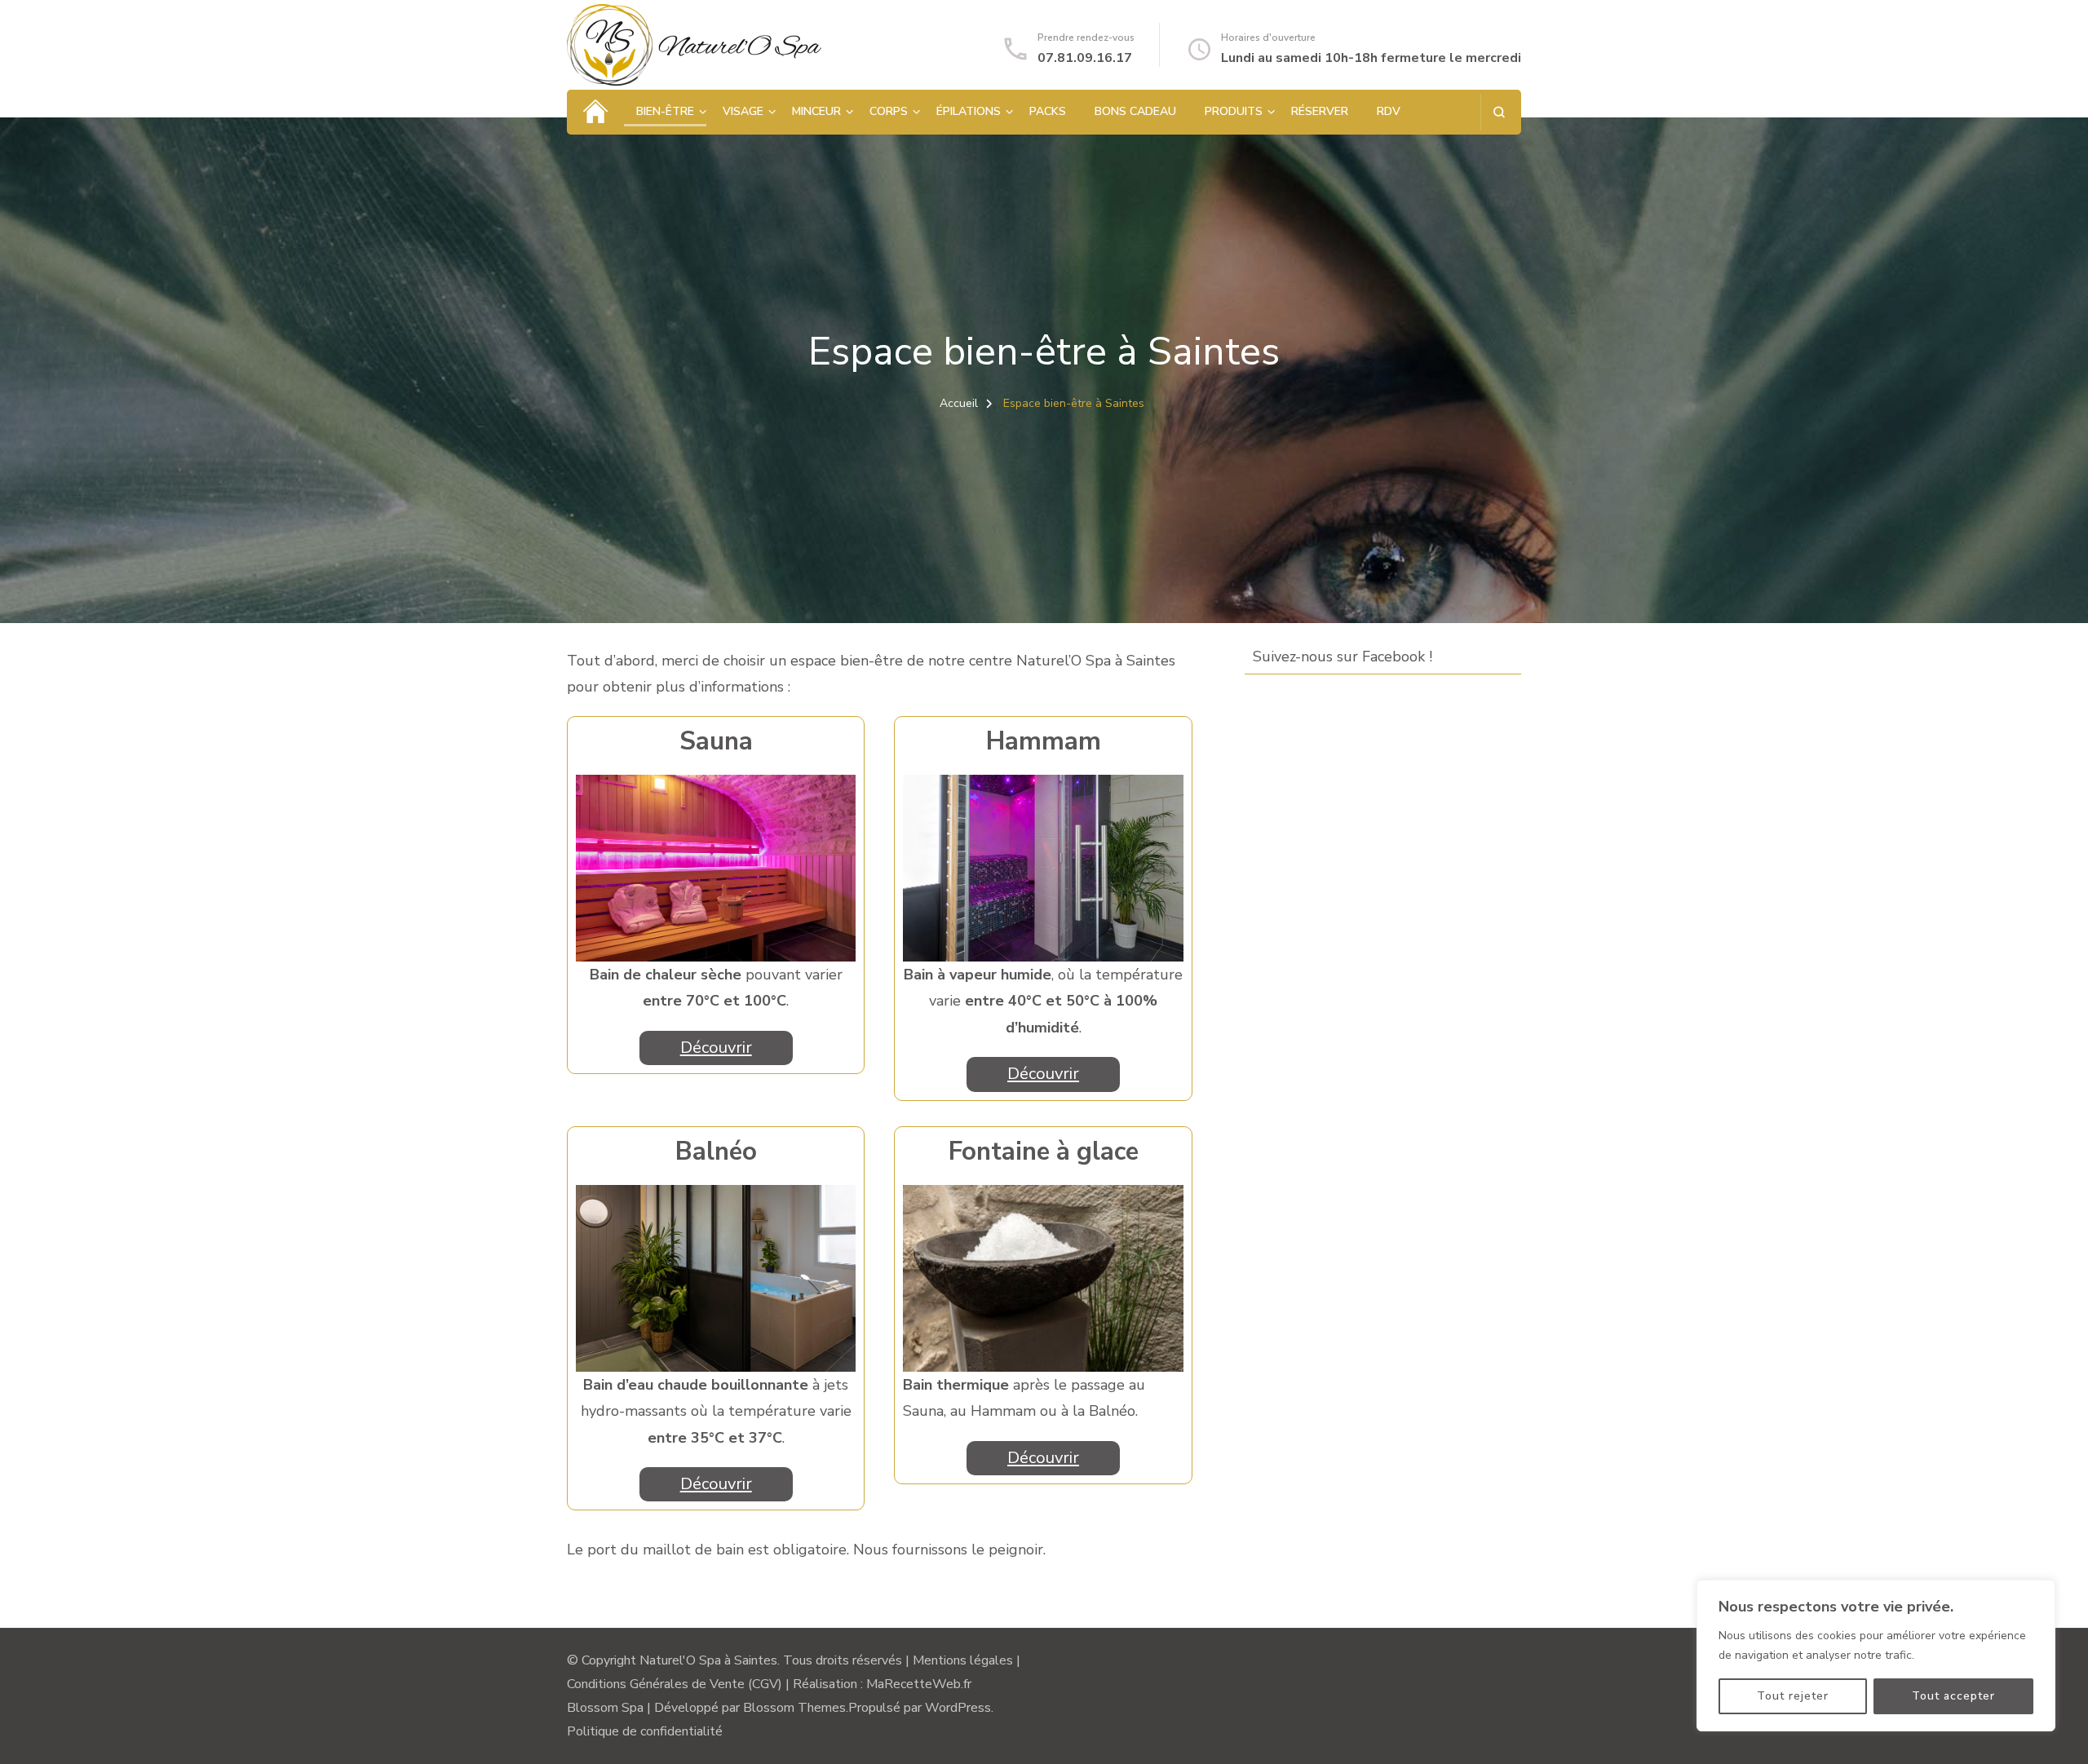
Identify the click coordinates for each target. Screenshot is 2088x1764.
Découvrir (716, 1048)
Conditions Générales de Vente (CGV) (675, 1684)
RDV (1389, 111)
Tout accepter (1953, 1696)
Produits (1234, 111)
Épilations (969, 111)
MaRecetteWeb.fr (919, 1684)
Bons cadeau (1135, 111)
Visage (743, 111)
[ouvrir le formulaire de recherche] (1499, 112)
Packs (1048, 111)
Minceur (816, 111)
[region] (1876, 1656)
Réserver (1320, 111)
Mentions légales (963, 1660)
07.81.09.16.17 (1085, 58)
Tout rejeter (1793, 1696)
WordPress (958, 1708)
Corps (889, 111)
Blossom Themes (794, 1708)
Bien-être (665, 111)
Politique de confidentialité (645, 1731)
